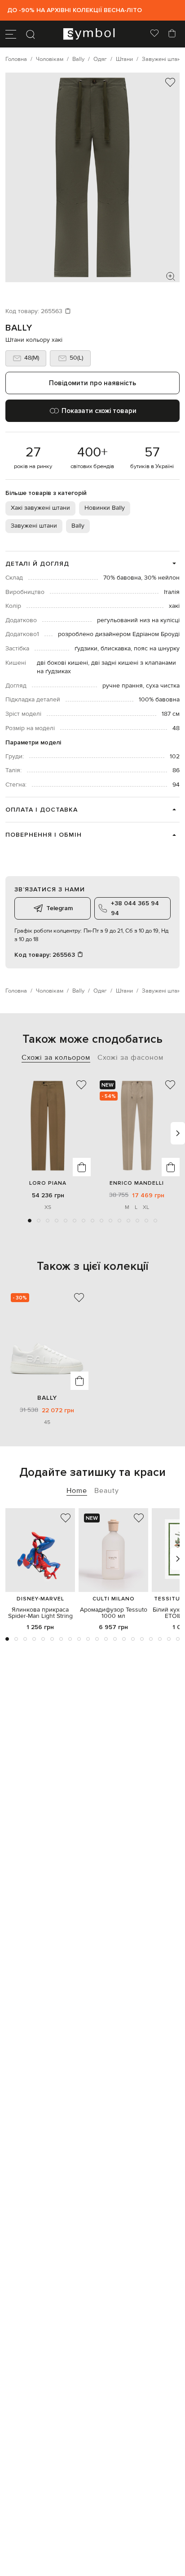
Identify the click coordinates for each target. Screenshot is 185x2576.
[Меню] (11, 34)
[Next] (178, 1133)
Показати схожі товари (99, 411)
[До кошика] (82, 1167)
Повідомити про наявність (92, 383)
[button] (30, 1221)
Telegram (59, 908)
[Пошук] (31, 34)
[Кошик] (172, 34)
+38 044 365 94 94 (135, 908)
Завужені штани (34, 526)
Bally (19, 328)
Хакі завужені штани (40, 508)
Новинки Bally (105, 508)
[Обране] (154, 34)
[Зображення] (171, 276)
